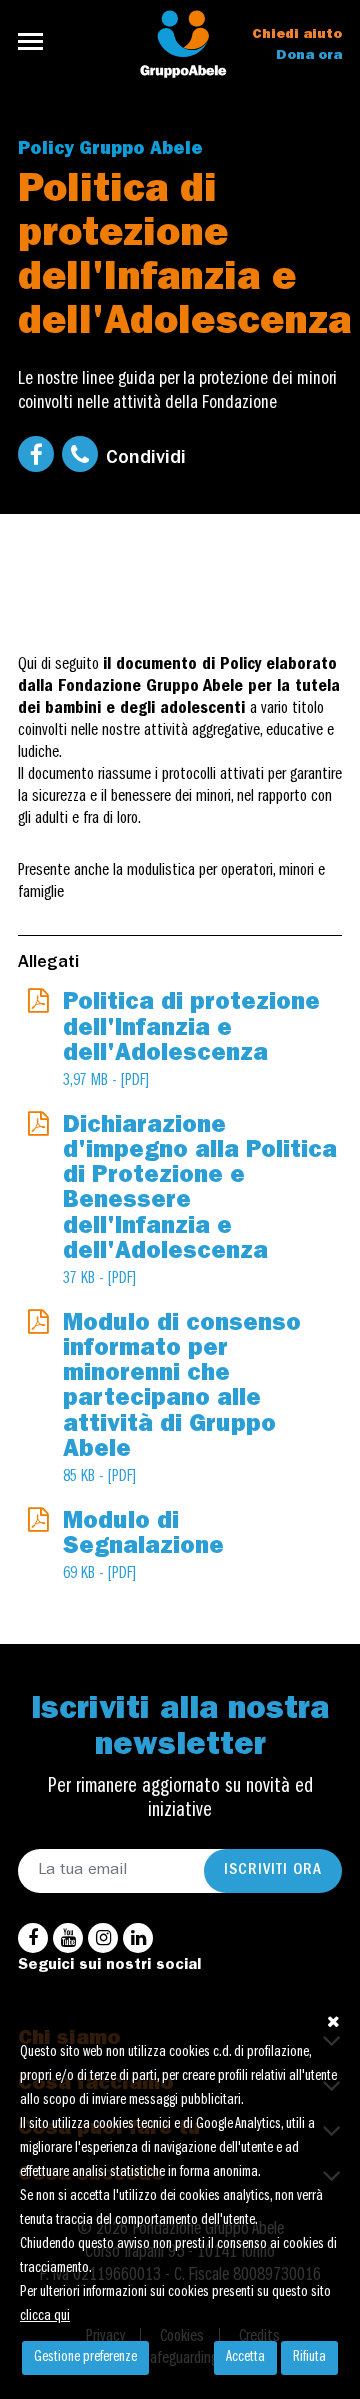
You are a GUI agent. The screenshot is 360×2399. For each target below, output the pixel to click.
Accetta (245, 2358)
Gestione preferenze (85, 2358)
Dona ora (309, 56)
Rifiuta (309, 2358)
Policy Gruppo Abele (110, 151)
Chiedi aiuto (297, 35)
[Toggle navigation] (36, 41)
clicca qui (45, 2317)
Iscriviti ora (273, 1871)
